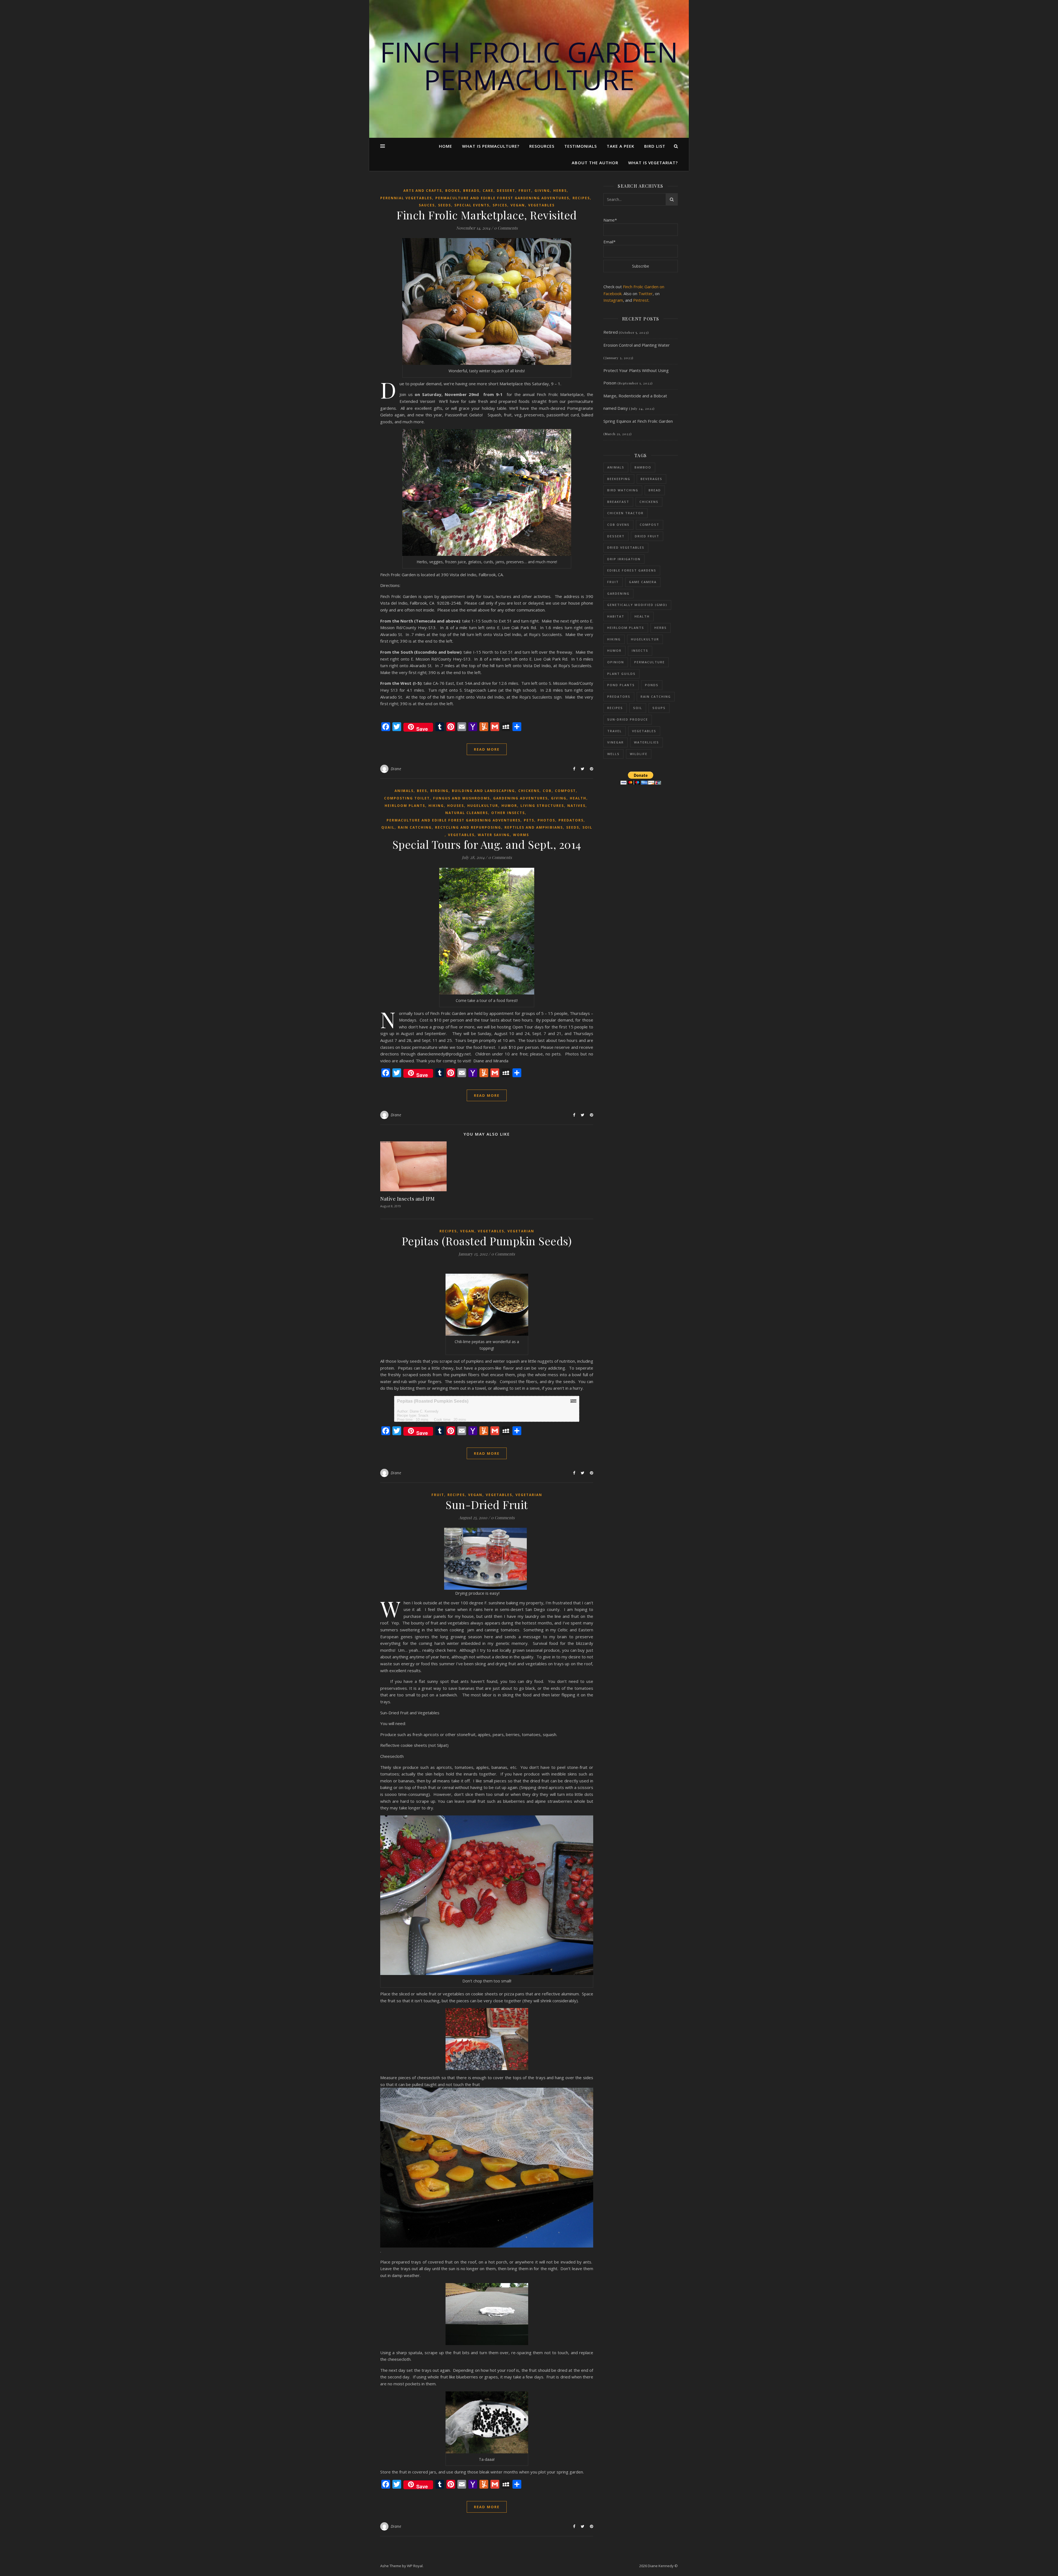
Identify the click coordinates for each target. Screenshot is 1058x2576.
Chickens (529, 791)
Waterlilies (647, 742)
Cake (488, 191)
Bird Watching (623, 490)
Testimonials (581, 146)
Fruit (525, 191)
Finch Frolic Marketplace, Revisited (487, 215)
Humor (509, 806)
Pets (529, 820)
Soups (659, 708)
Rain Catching (415, 827)
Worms (521, 835)
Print (573, 1401)
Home (446, 146)
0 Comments (506, 228)
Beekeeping (619, 479)
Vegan (518, 205)
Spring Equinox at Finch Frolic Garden (638, 421)
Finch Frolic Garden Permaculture (529, 66)
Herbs (560, 191)
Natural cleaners (467, 813)
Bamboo (643, 467)
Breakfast (618, 502)
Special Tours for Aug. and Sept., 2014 (487, 844)
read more (487, 749)
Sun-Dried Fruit (487, 1504)
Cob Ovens (618, 525)
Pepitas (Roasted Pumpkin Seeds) (487, 1241)
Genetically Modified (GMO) (637, 605)
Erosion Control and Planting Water (637, 345)
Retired (611, 332)
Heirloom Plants (405, 806)
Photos (546, 820)
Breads (471, 191)
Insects (640, 650)
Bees (422, 791)
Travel (615, 731)
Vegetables (541, 205)
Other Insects (508, 813)
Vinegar (616, 742)
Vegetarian (521, 1231)
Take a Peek (620, 146)
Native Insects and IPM (407, 1199)
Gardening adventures (520, 798)
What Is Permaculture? (491, 146)
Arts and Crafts (423, 191)
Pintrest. (641, 300)
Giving (542, 191)
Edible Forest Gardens (632, 570)
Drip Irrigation (624, 559)
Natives (576, 806)
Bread (655, 490)
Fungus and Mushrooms (461, 798)
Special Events (472, 205)
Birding (439, 791)
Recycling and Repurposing (468, 827)
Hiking (436, 806)
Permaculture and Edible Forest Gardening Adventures (502, 198)
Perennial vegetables (406, 198)
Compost (565, 791)
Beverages (651, 479)
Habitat (616, 616)
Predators (571, 820)
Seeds (445, 205)
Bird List (655, 146)
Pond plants (621, 685)
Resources (542, 146)
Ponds (652, 685)
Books (453, 191)
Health (578, 798)
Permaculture (650, 662)
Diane (396, 769)
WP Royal (415, 2566)
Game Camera (643, 582)
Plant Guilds (621, 674)
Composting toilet (407, 798)
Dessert (506, 191)
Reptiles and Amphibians (534, 827)
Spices (500, 205)
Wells (613, 754)
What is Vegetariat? (653, 163)
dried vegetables (626, 547)
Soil (587, 827)
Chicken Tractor (625, 513)
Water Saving (494, 835)
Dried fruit (647, 536)
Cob (547, 791)
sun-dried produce (628, 719)
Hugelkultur (483, 806)
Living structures (542, 806)
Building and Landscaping (483, 791)
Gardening (618, 593)
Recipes (581, 198)
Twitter (646, 293)
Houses (456, 806)
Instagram (613, 300)
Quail (388, 827)
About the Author (595, 163)
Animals (404, 791)
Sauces (427, 205)
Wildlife (639, 754)
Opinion (616, 662)
